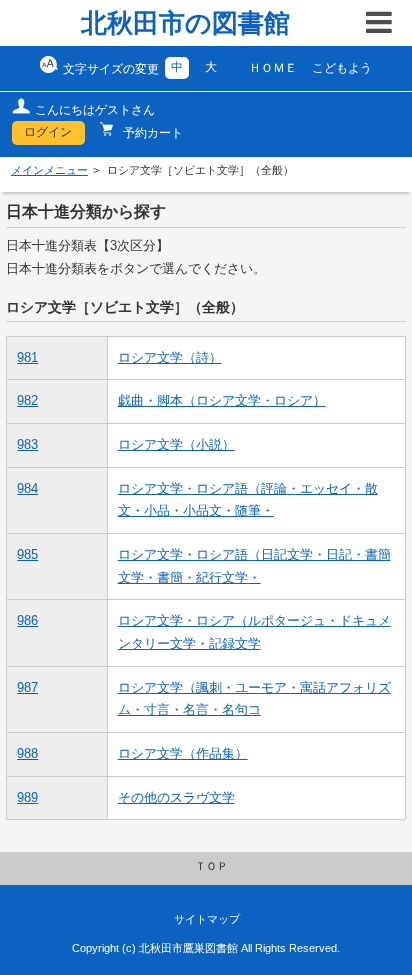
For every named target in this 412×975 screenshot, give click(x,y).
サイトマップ (207, 919)
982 (27, 401)
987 (27, 688)
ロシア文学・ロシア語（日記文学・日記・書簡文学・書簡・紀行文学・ (254, 566)
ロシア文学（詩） (170, 358)
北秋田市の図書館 (185, 23)
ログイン (48, 132)
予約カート (151, 133)
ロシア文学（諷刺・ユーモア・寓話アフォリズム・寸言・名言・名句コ (254, 699)
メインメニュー (49, 170)
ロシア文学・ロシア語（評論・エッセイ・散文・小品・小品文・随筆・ (248, 500)
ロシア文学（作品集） (183, 754)
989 (27, 798)
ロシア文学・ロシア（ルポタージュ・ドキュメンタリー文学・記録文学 (254, 632)
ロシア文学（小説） (176, 445)
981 (27, 358)
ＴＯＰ (211, 866)
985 (27, 555)
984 (27, 489)
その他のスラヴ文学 (176, 798)
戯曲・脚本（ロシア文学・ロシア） (222, 401)
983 (27, 445)
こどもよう (342, 68)
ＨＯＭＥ (273, 68)
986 (27, 621)
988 (27, 754)
